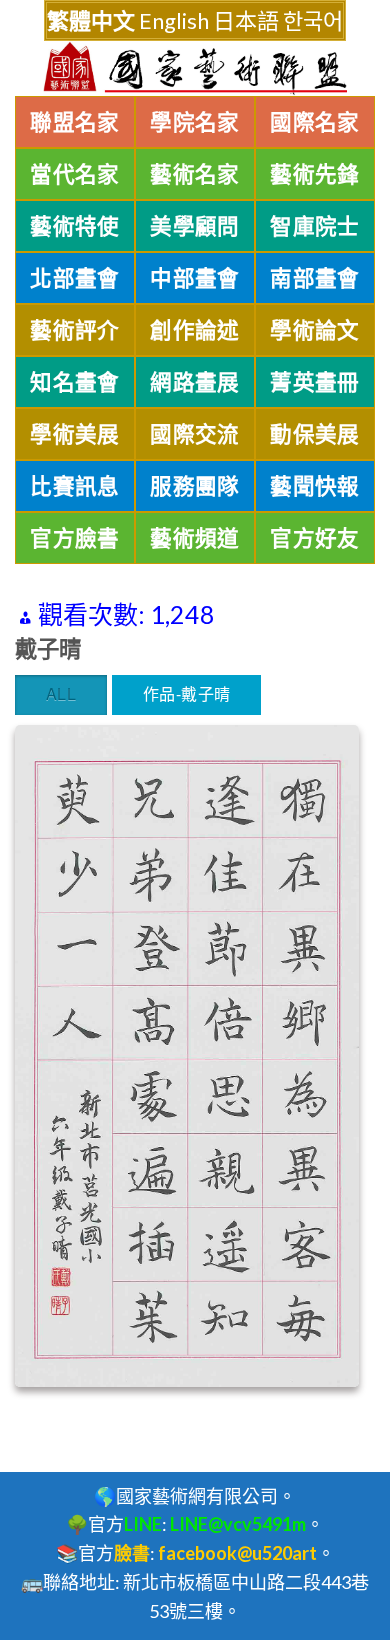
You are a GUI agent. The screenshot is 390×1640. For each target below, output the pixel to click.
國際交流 (195, 434)
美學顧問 (195, 226)
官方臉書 (75, 538)
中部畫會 (195, 278)
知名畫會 (75, 382)
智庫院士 (315, 226)
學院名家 (195, 122)
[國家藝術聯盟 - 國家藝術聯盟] (195, 68)
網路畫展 (195, 382)
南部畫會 (315, 278)
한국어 (313, 20)
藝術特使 (75, 226)
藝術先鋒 (315, 174)
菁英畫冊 (315, 382)
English (174, 20)
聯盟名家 (75, 122)
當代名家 (75, 174)
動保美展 (315, 434)
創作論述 (195, 330)
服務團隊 (195, 486)
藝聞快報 (315, 486)
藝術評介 (75, 330)
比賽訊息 (75, 486)
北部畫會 (75, 278)
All (61, 693)
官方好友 (315, 538)
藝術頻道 (195, 538)
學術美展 (75, 434)
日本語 (246, 20)
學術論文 (315, 330)
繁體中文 (91, 20)
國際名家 (315, 122)
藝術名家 (195, 174)
